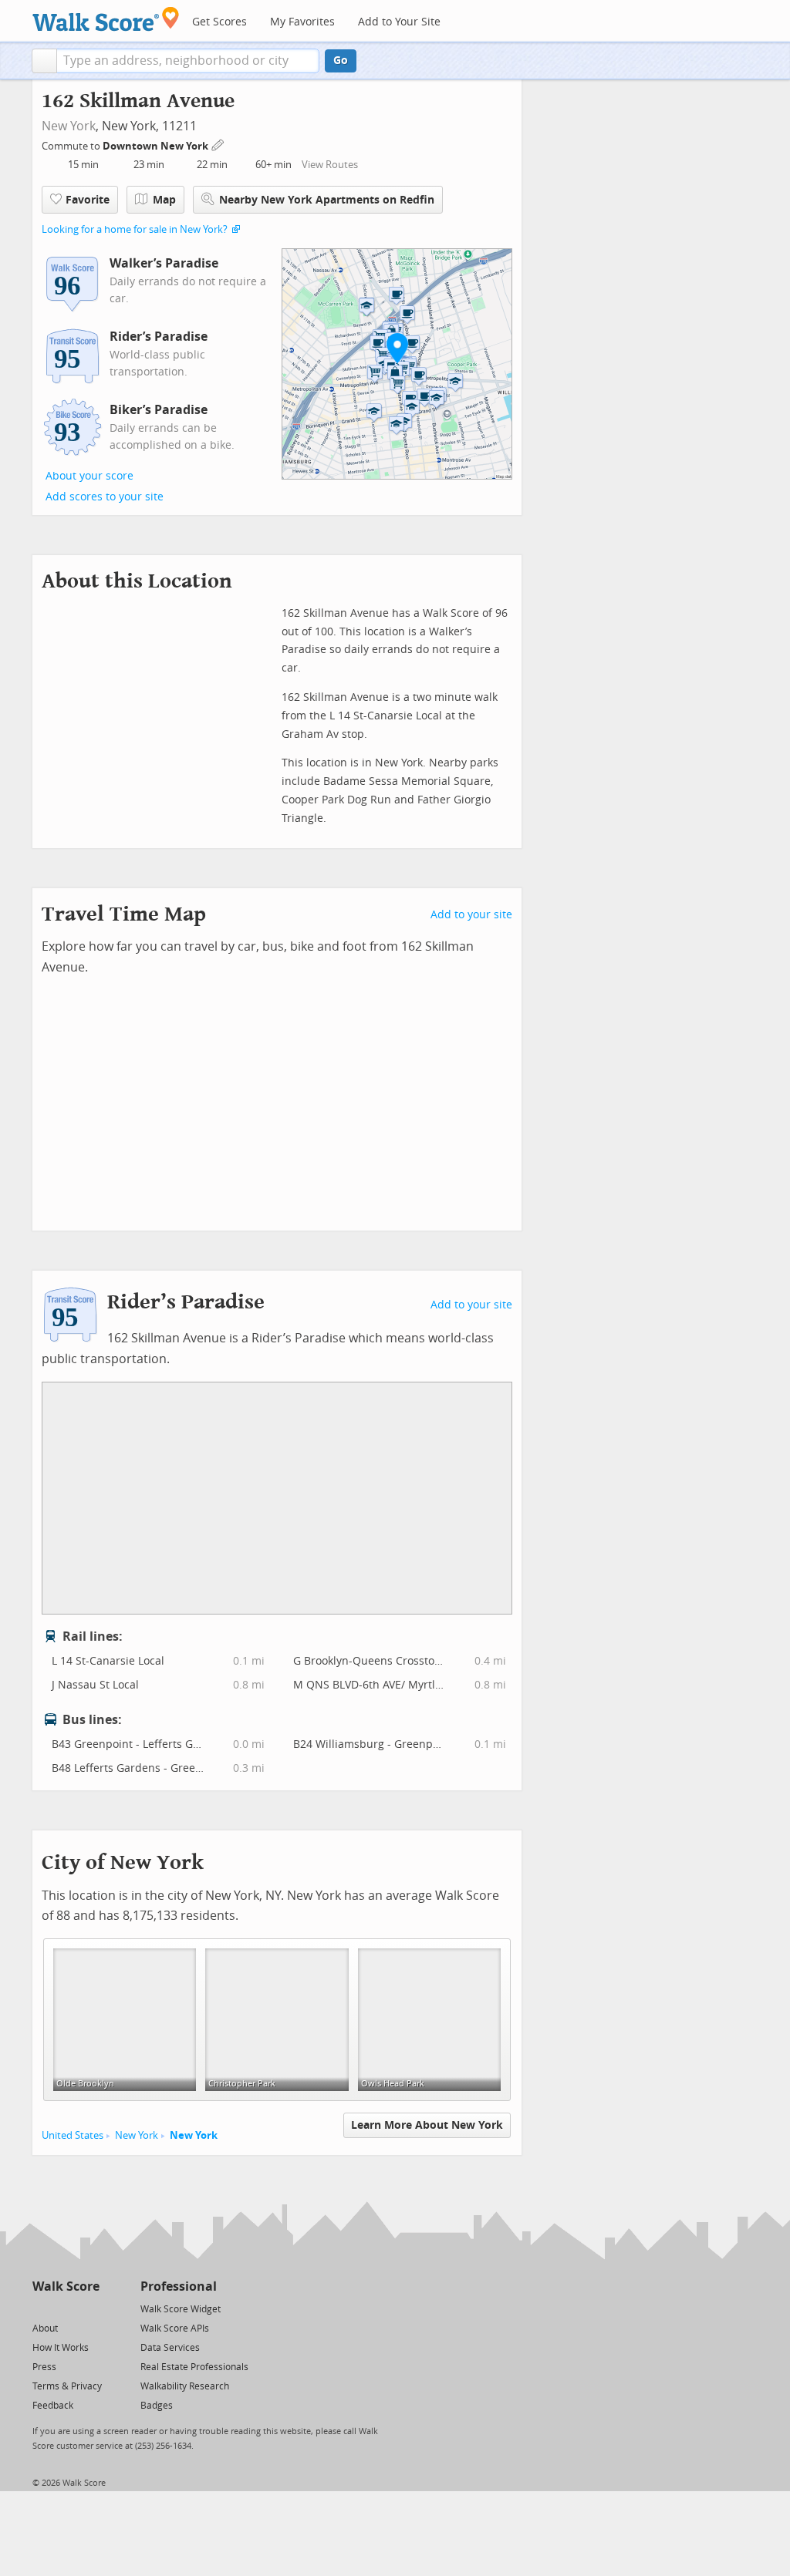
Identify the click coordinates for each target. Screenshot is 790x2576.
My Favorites (302, 22)
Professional (179, 2286)
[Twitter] (41, 2308)
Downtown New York (157, 146)
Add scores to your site (105, 497)
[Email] (89, 2308)
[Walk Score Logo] (106, 19)
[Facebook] (65, 2308)
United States (73, 2135)
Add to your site (471, 915)
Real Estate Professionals (194, 2367)
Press (44, 2367)
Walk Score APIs (175, 2329)
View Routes (330, 165)
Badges (157, 2406)
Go (341, 61)
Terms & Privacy (67, 2386)
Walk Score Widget (181, 2309)
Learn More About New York (427, 2125)
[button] (44, 61)
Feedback (53, 2406)
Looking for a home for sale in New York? (135, 229)
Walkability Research (185, 2386)
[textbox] (188, 61)
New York (69, 126)
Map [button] (164, 200)
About (45, 2329)
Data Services (170, 2348)
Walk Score (66, 2286)
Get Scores (219, 22)
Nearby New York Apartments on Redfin (327, 200)
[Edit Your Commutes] (218, 144)
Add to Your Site (399, 22)
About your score (89, 476)
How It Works (61, 2348)
